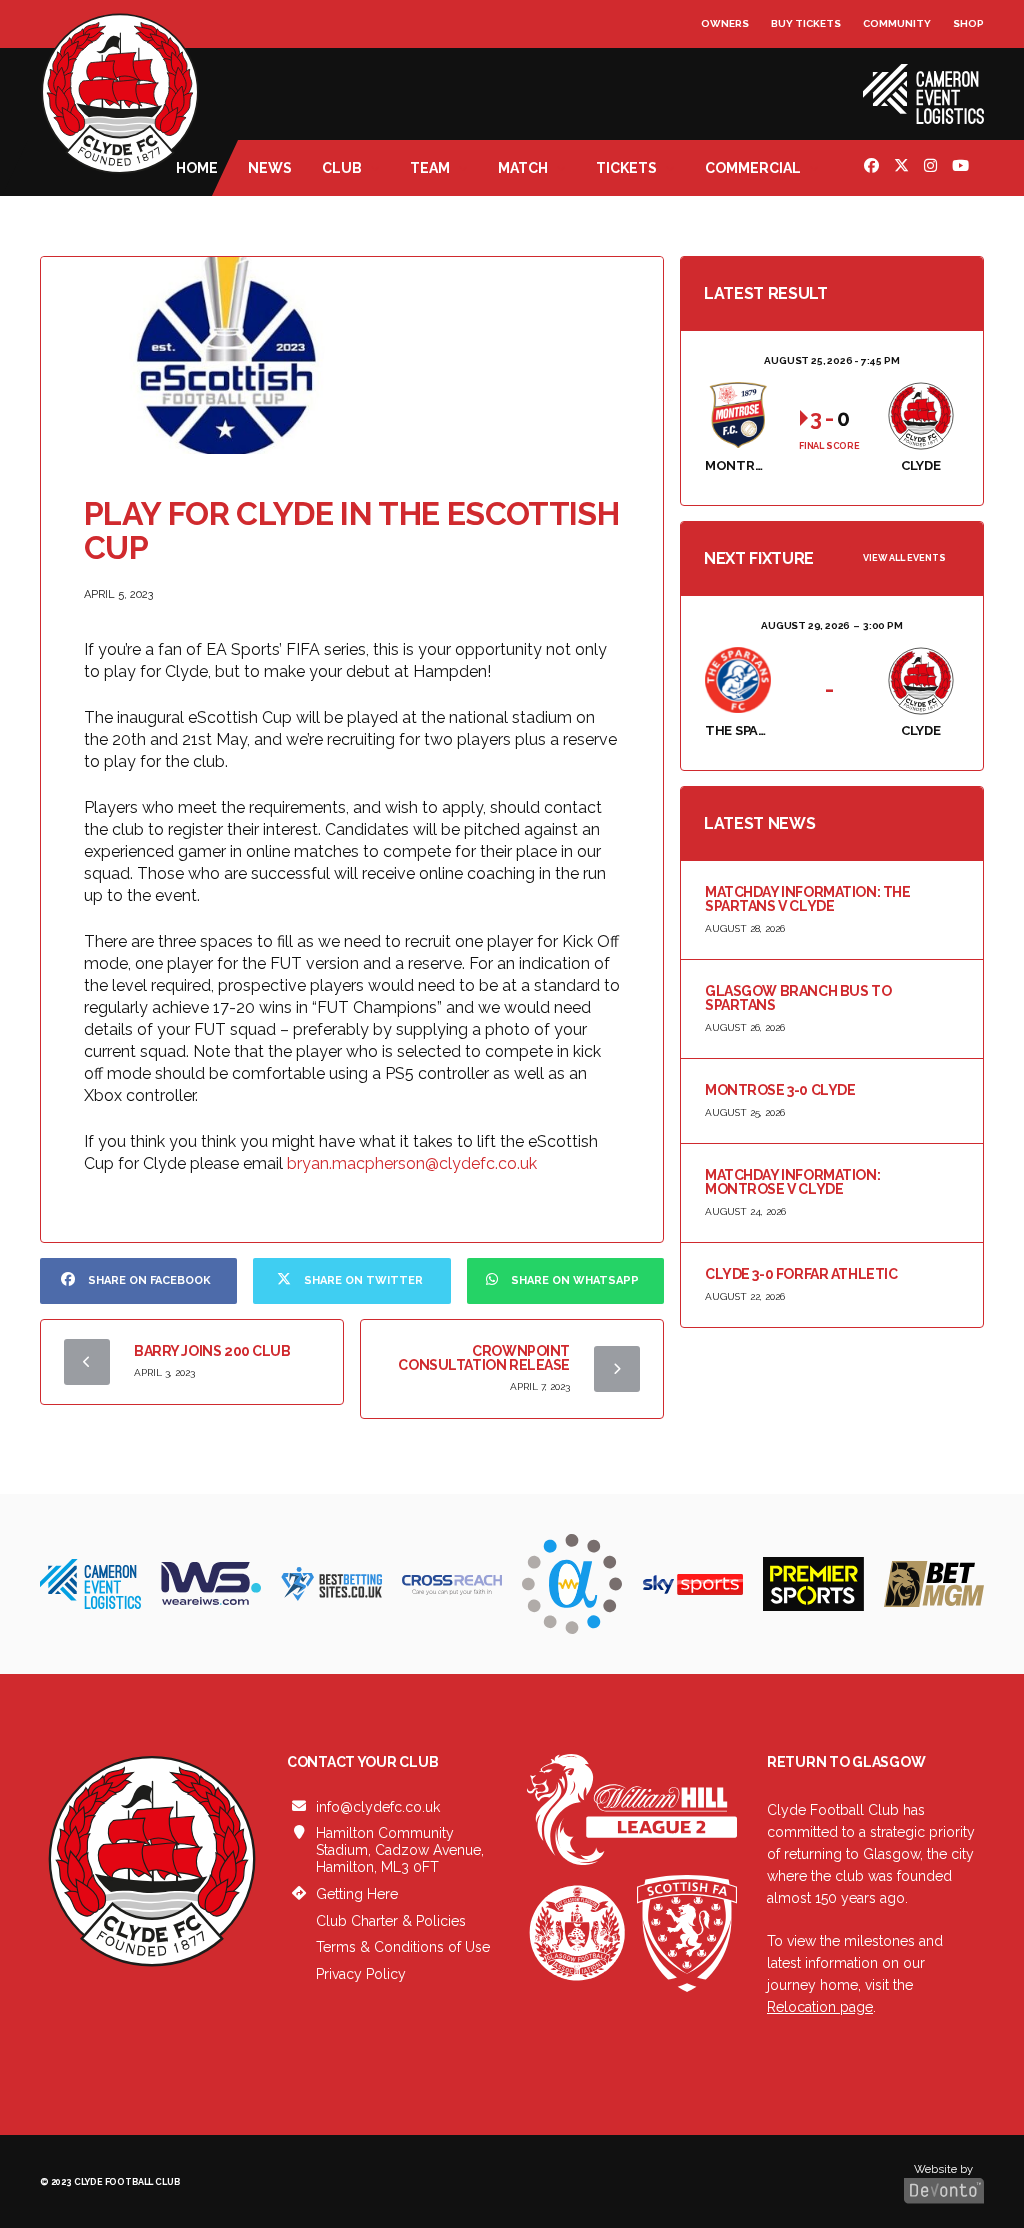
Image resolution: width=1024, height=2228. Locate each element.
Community (897, 23)
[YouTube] (963, 168)
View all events (904, 558)
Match (523, 168)
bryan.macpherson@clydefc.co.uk (412, 1163)
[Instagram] (933, 168)
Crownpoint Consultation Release (484, 1358)
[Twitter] (904, 168)
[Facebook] (874, 168)
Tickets (626, 168)
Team (430, 168)
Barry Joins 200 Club (212, 1351)
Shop (968, 23)
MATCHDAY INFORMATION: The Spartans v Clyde (808, 899)
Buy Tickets (806, 23)
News (270, 168)
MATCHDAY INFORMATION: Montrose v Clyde (792, 1182)
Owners (725, 23)
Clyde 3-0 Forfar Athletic (801, 1274)
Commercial (753, 168)
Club (342, 168)
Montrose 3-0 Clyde (780, 1090)
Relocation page (820, 2007)
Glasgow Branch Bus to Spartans (798, 998)
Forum (721, 64)
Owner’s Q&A (740, 79)
